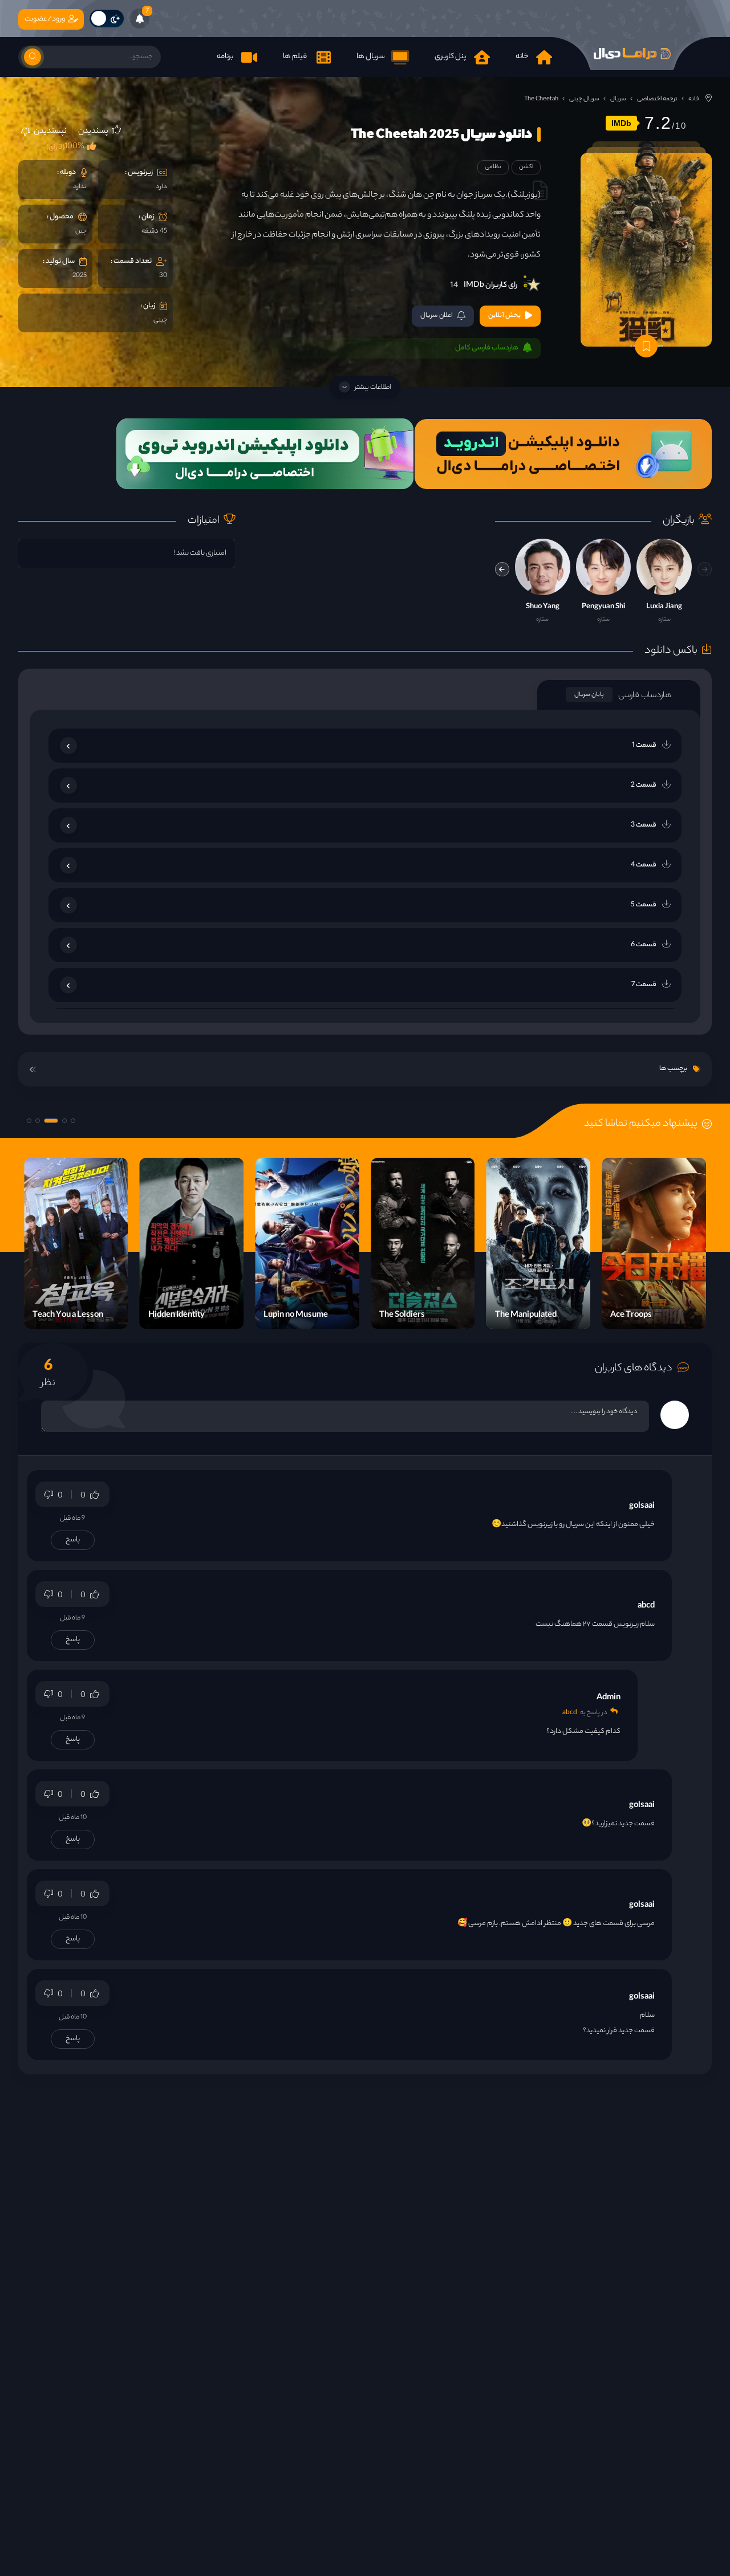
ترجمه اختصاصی (657, 99)
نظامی (493, 167)
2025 (80, 276)
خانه (694, 99)
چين (81, 231)
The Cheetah (541, 99)
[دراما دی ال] (632, 54)
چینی (160, 320)
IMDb (621, 123)
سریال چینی (584, 99)
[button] (502, 569)
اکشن (526, 167)
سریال (618, 99)
